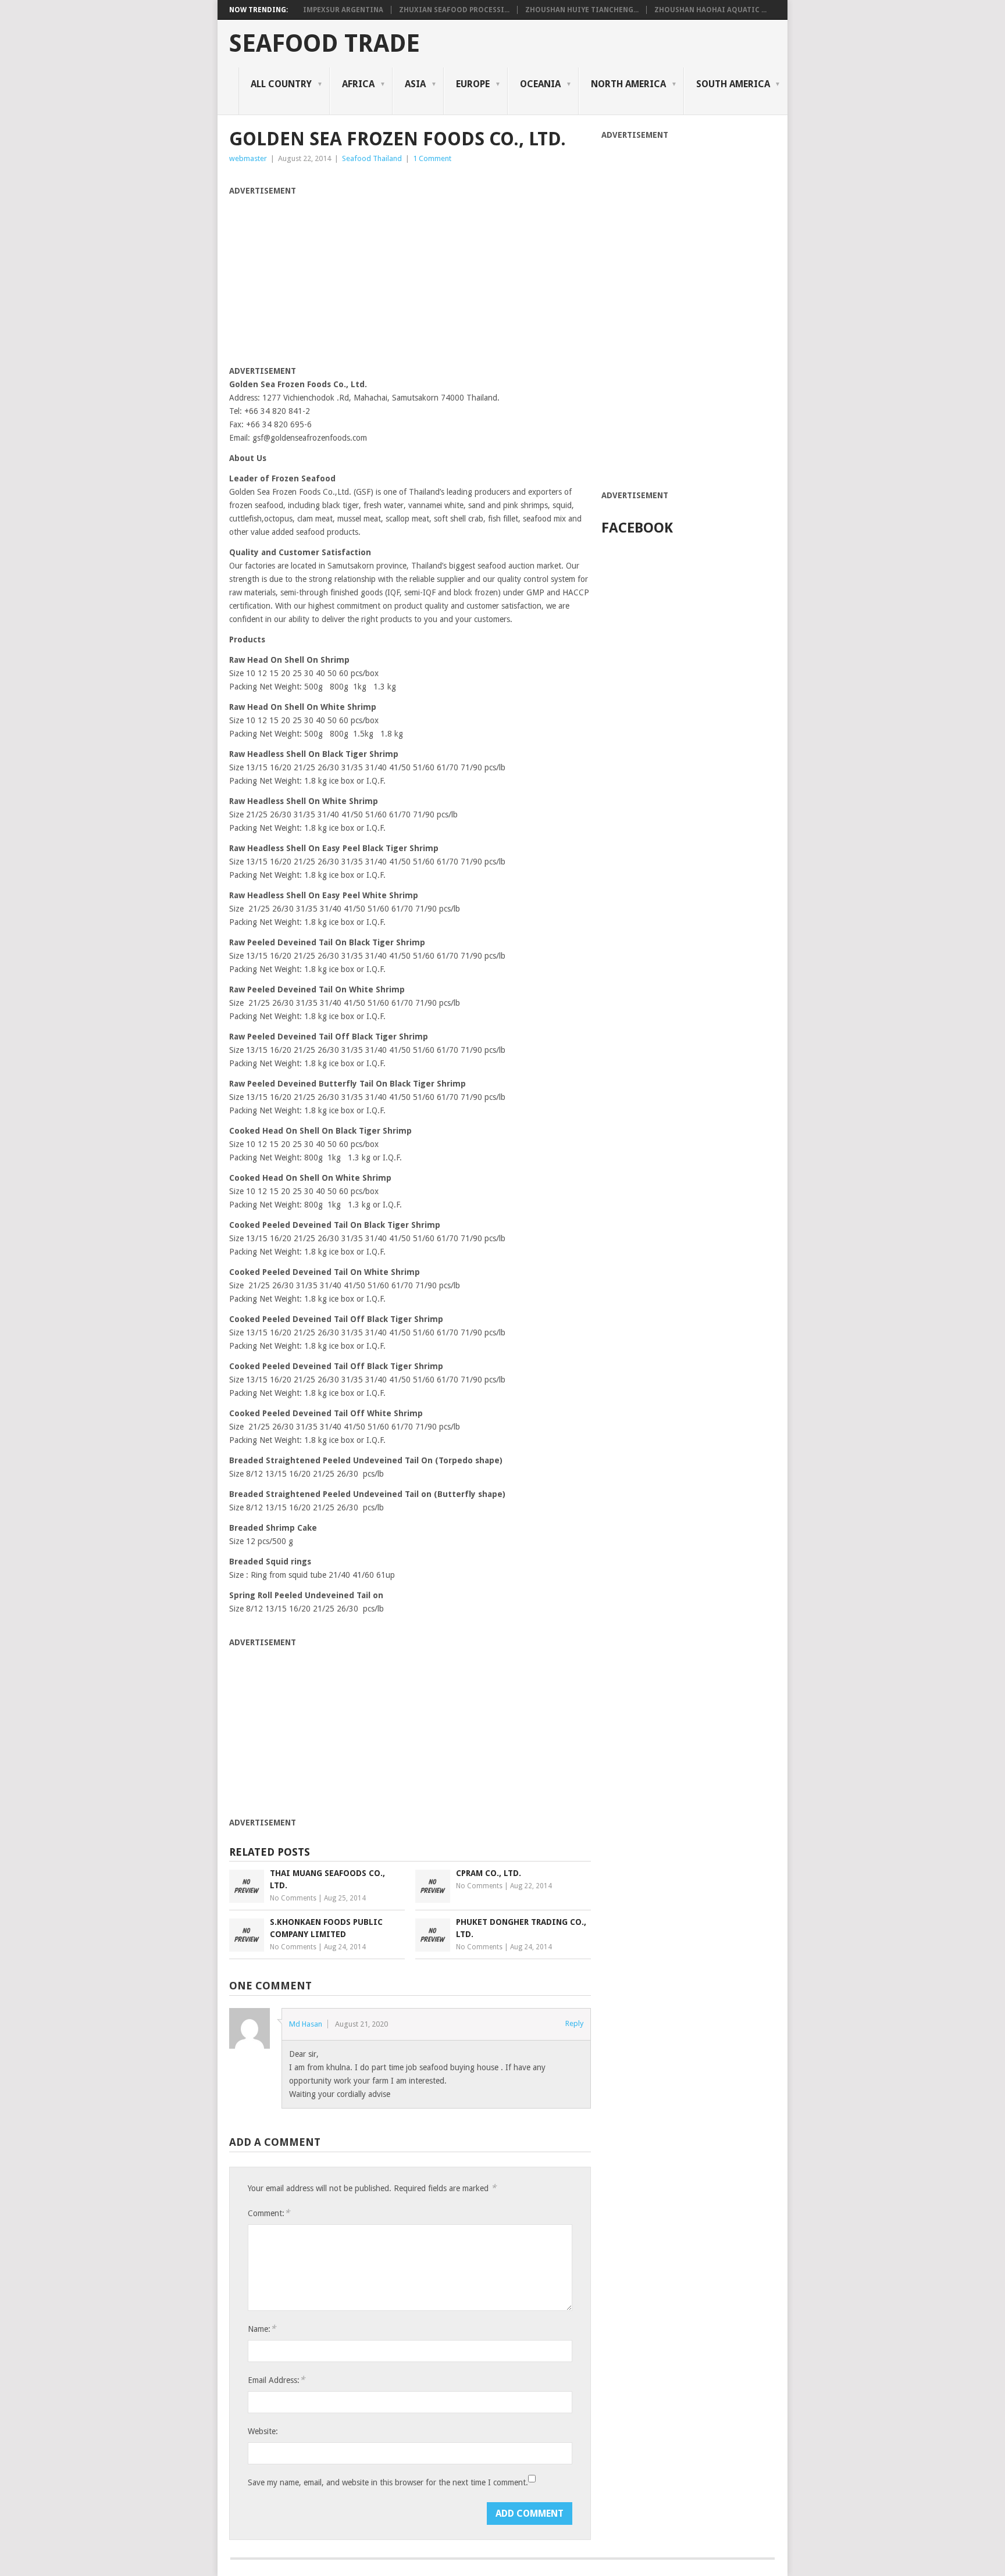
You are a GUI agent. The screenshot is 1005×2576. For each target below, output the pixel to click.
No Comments (293, 1898)
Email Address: (276, 2380)
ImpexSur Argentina (343, 10)
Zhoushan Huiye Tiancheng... (582, 10)
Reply (574, 2023)
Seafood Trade (325, 44)
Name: (262, 2329)
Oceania (540, 84)
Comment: (269, 2213)
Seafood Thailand (372, 158)
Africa (358, 84)
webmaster (248, 158)
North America (628, 84)
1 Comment (432, 158)
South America (733, 84)
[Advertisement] (327, 279)
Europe (473, 84)
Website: (263, 2431)
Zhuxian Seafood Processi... (454, 10)
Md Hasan (306, 2024)
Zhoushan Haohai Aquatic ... (710, 10)
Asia (415, 84)
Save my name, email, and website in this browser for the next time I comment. (388, 2482)
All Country (281, 84)
